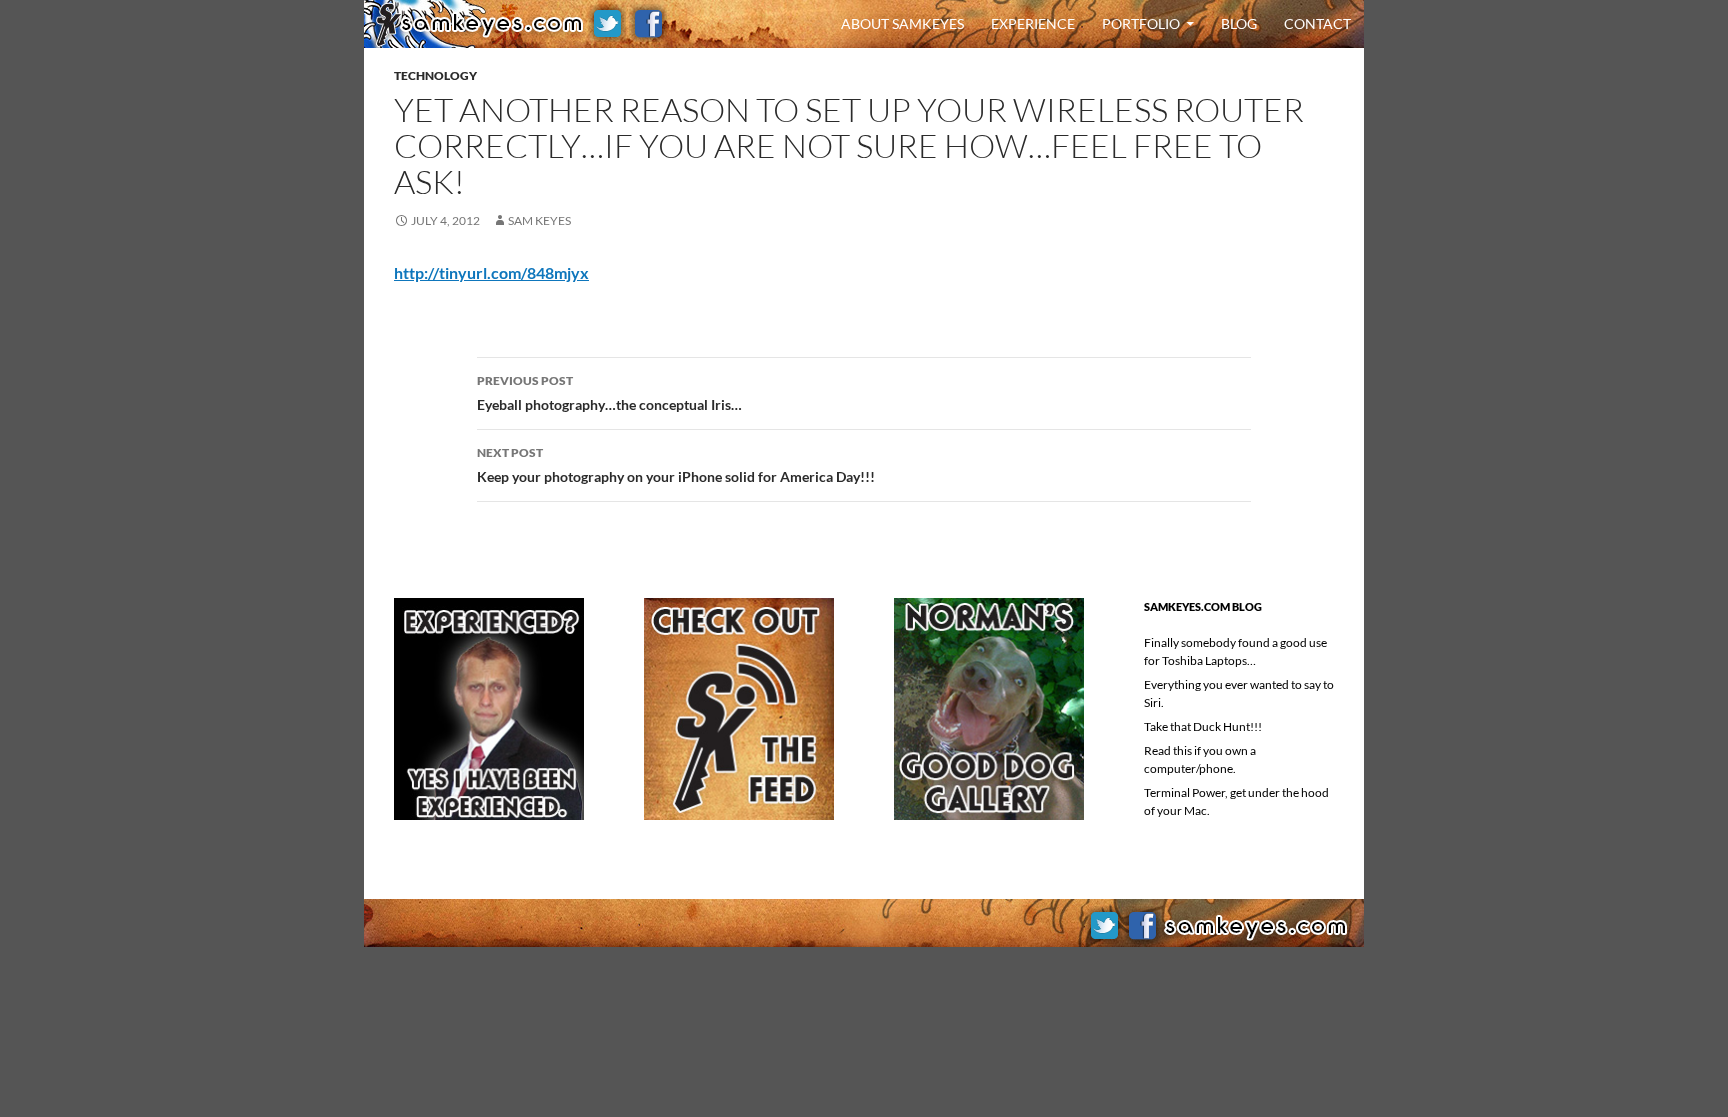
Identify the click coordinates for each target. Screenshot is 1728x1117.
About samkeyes (902, 23)
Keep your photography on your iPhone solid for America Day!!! (676, 465)
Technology (435, 75)
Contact (1317, 23)
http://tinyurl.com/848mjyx (491, 272)
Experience (1033, 23)
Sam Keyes (539, 220)
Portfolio (1141, 23)
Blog (1239, 23)
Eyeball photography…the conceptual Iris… (609, 393)
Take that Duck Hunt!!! (1203, 726)
